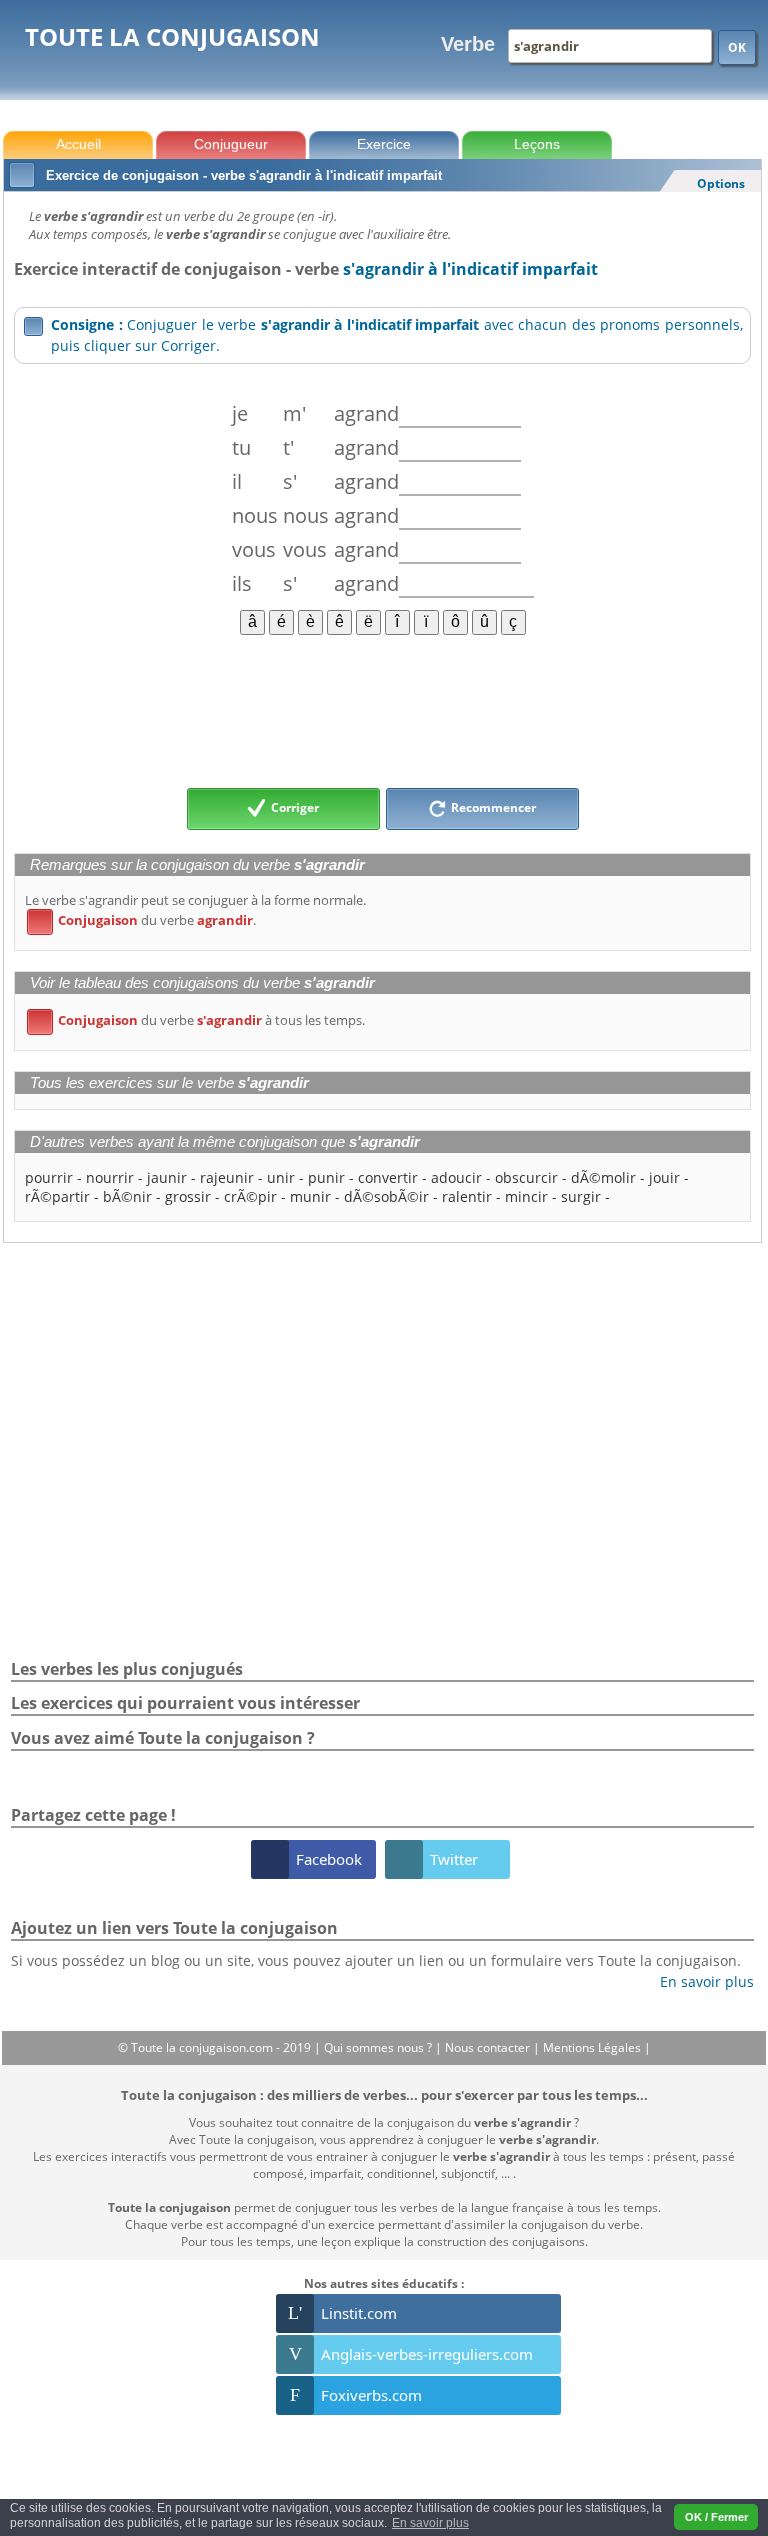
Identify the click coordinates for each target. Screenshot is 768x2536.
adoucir (456, 1177)
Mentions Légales (593, 2047)
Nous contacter (489, 2047)
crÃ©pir (250, 1196)
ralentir (467, 1196)
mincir (526, 1196)
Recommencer (492, 807)
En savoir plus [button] (430, 2523)
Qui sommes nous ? (379, 2047)
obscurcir (526, 1177)
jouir (664, 1177)
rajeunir (227, 1177)
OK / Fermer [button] (716, 2517)
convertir (388, 1177)
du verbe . (145, 920)
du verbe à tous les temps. (199, 1020)
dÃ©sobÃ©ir (386, 1196)
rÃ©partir (57, 1196)
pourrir (49, 1177)
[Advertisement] (382, 710)
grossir (188, 1196)
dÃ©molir (603, 1177)
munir (310, 1196)
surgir (581, 1196)
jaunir (167, 1177)
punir (326, 1177)
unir (281, 1177)
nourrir (110, 1177)
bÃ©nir (127, 1196)
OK (737, 47)
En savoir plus (699, 1981)
